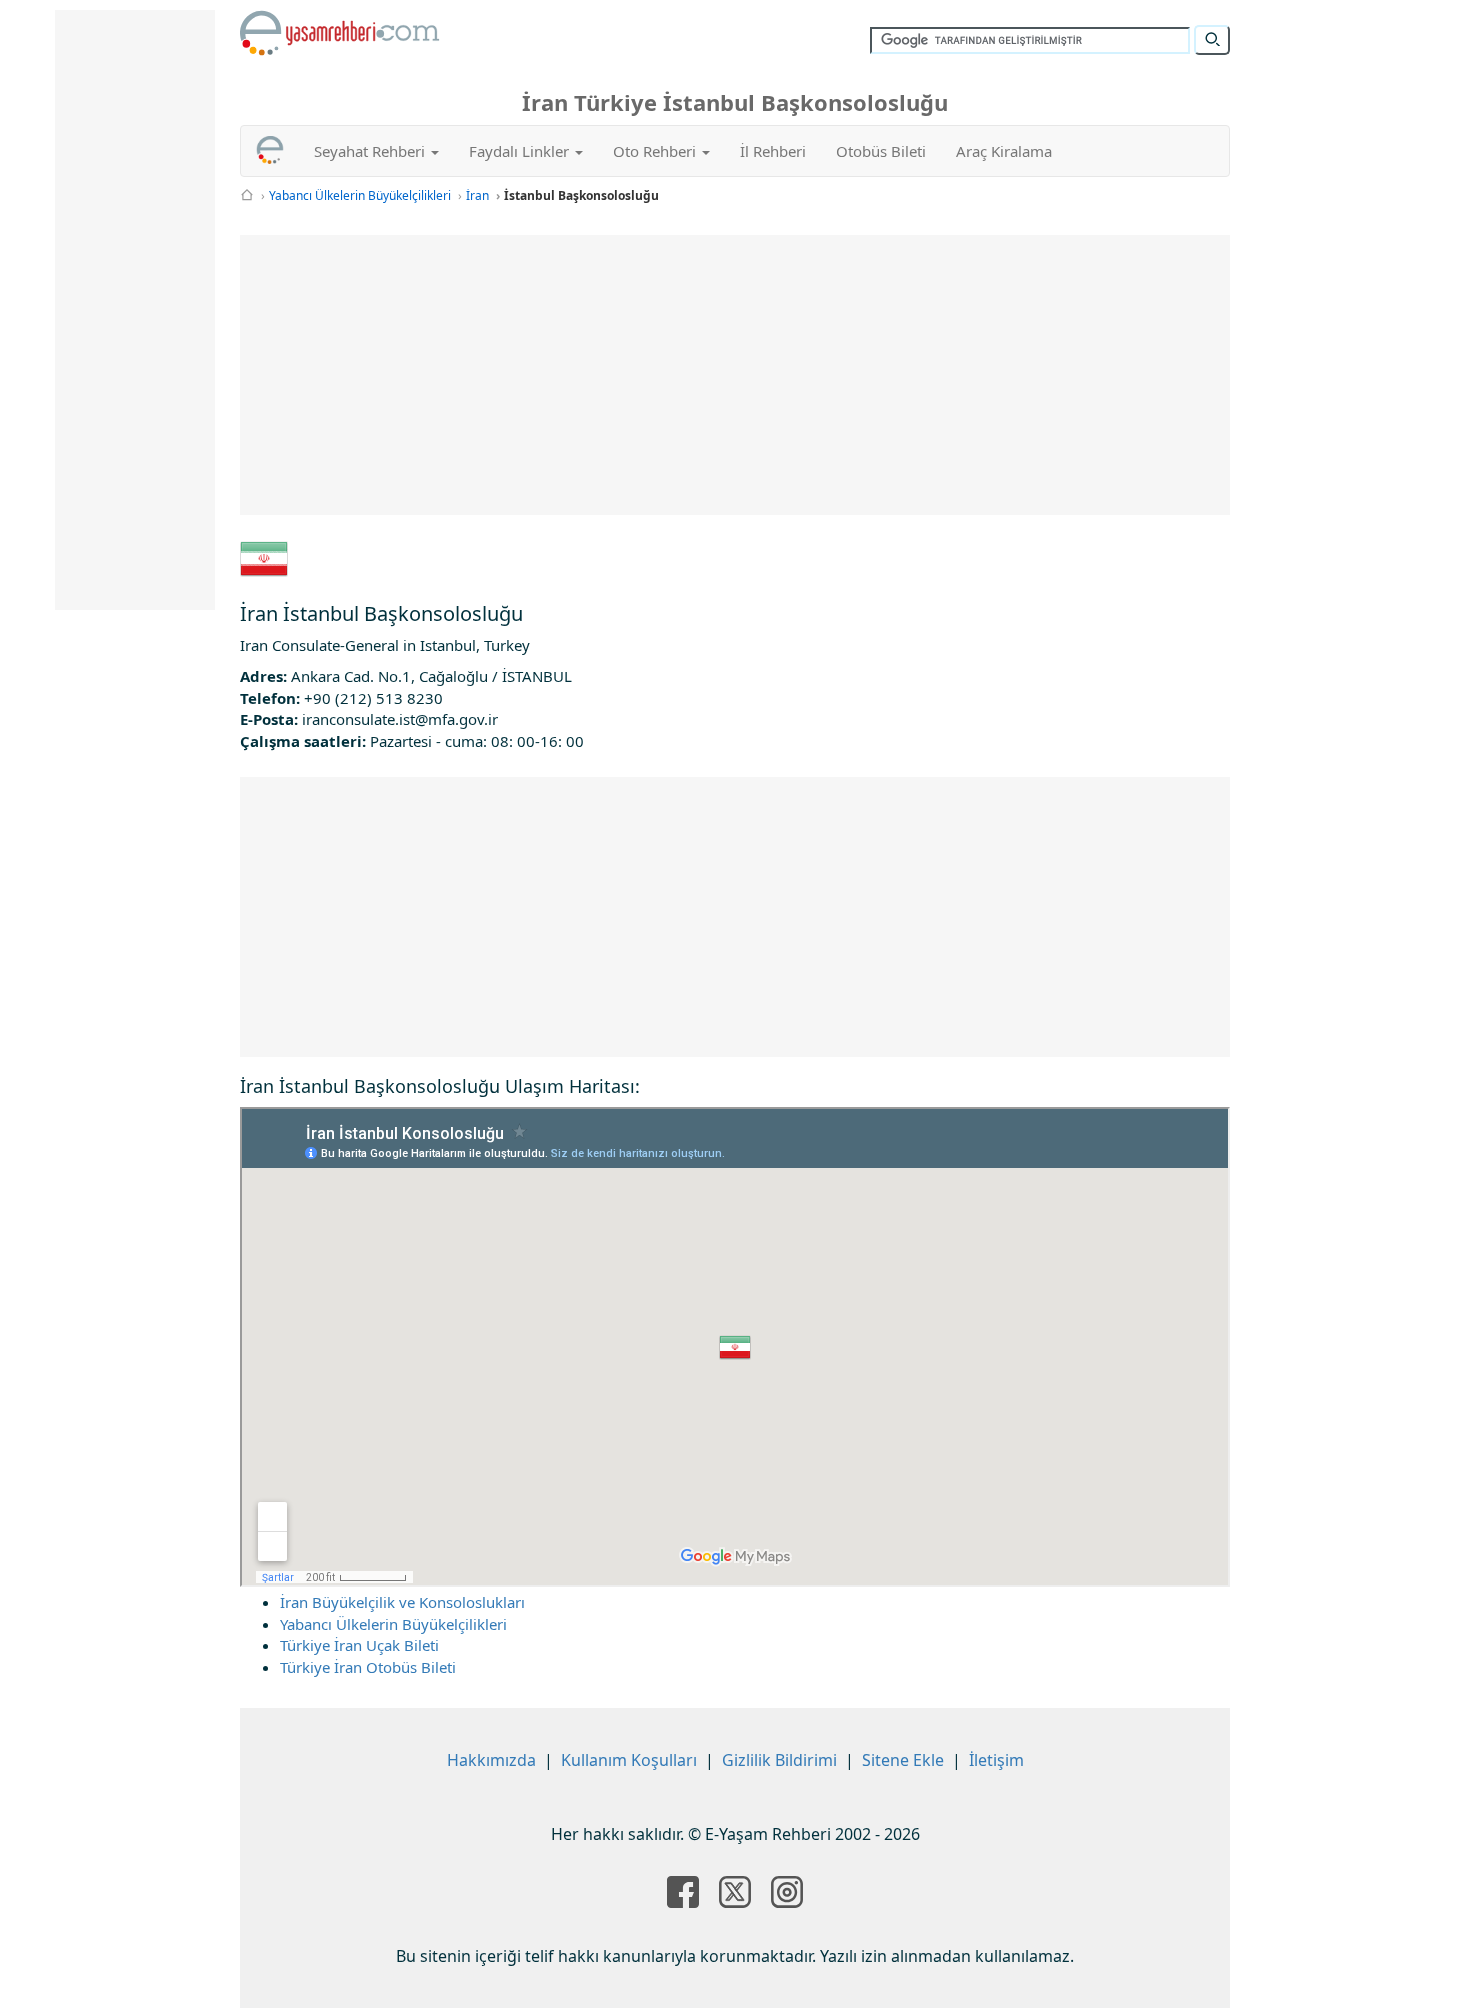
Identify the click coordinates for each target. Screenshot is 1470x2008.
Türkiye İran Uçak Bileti (359, 1645)
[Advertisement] (735, 375)
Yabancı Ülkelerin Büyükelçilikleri (360, 195)
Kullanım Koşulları (629, 1760)
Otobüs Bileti (881, 151)
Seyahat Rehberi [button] (371, 151)
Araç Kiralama (1004, 151)
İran (477, 195)
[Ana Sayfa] (247, 195)
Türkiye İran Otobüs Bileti (368, 1667)
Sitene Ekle (903, 1760)
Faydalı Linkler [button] (521, 151)
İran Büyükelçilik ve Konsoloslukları (402, 1602)
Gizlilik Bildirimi (779, 1760)
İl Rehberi (773, 151)
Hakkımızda (491, 1760)
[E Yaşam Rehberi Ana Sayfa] (340, 33)
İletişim (996, 1760)
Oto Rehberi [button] (656, 151)
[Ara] (1212, 40)
